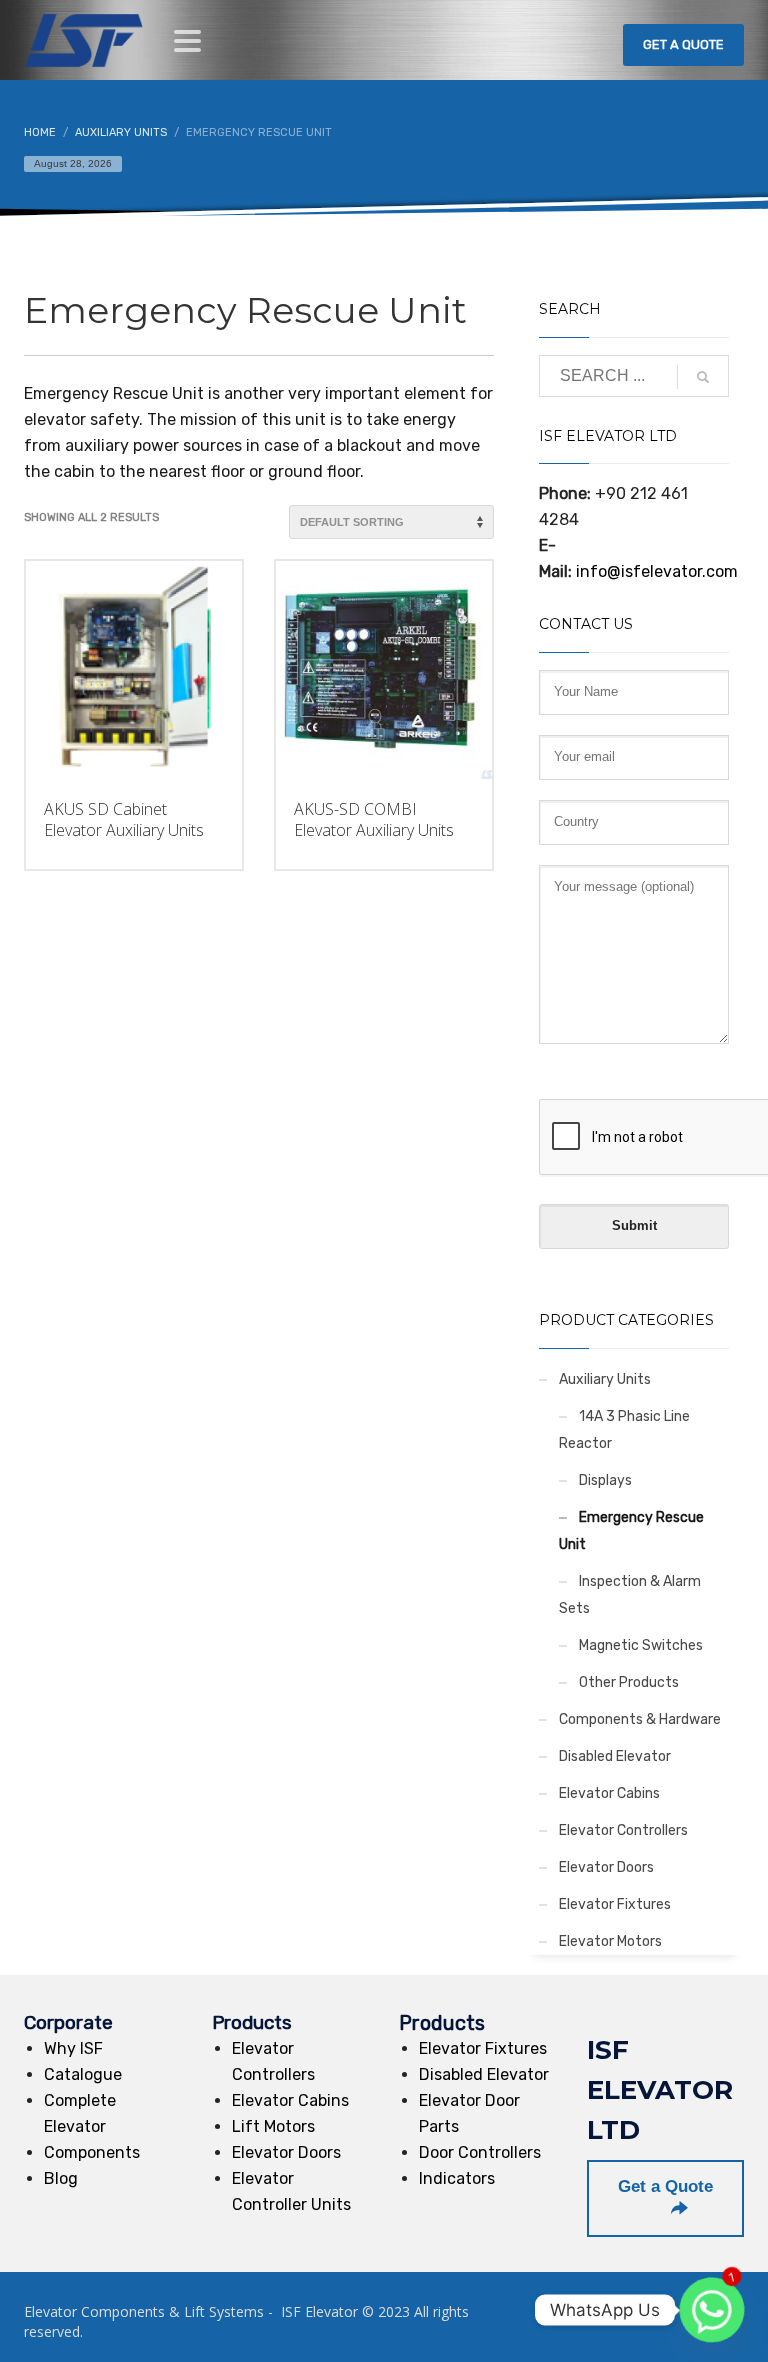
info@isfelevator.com (657, 571)
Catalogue (83, 2074)
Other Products (629, 1682)
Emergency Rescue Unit (631, 1531)
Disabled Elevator (615, 1756)
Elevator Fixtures (615, 1904)
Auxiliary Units (605, 1379)
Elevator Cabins (609, 1793)
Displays (605, 1480)
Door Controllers (480, 2152)
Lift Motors (273, 2126)
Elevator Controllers (623, 1830)
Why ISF (73, 2048)
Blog (61, 2178)
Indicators (457, 2178)
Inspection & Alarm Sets (630, 1595)
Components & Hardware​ (640, 1719)
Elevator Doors (606, 1867)
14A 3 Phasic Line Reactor (624, 1430)
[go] (703, 377)
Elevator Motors (610, 1941)
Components (92, 2152)
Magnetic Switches (641, 1645)
